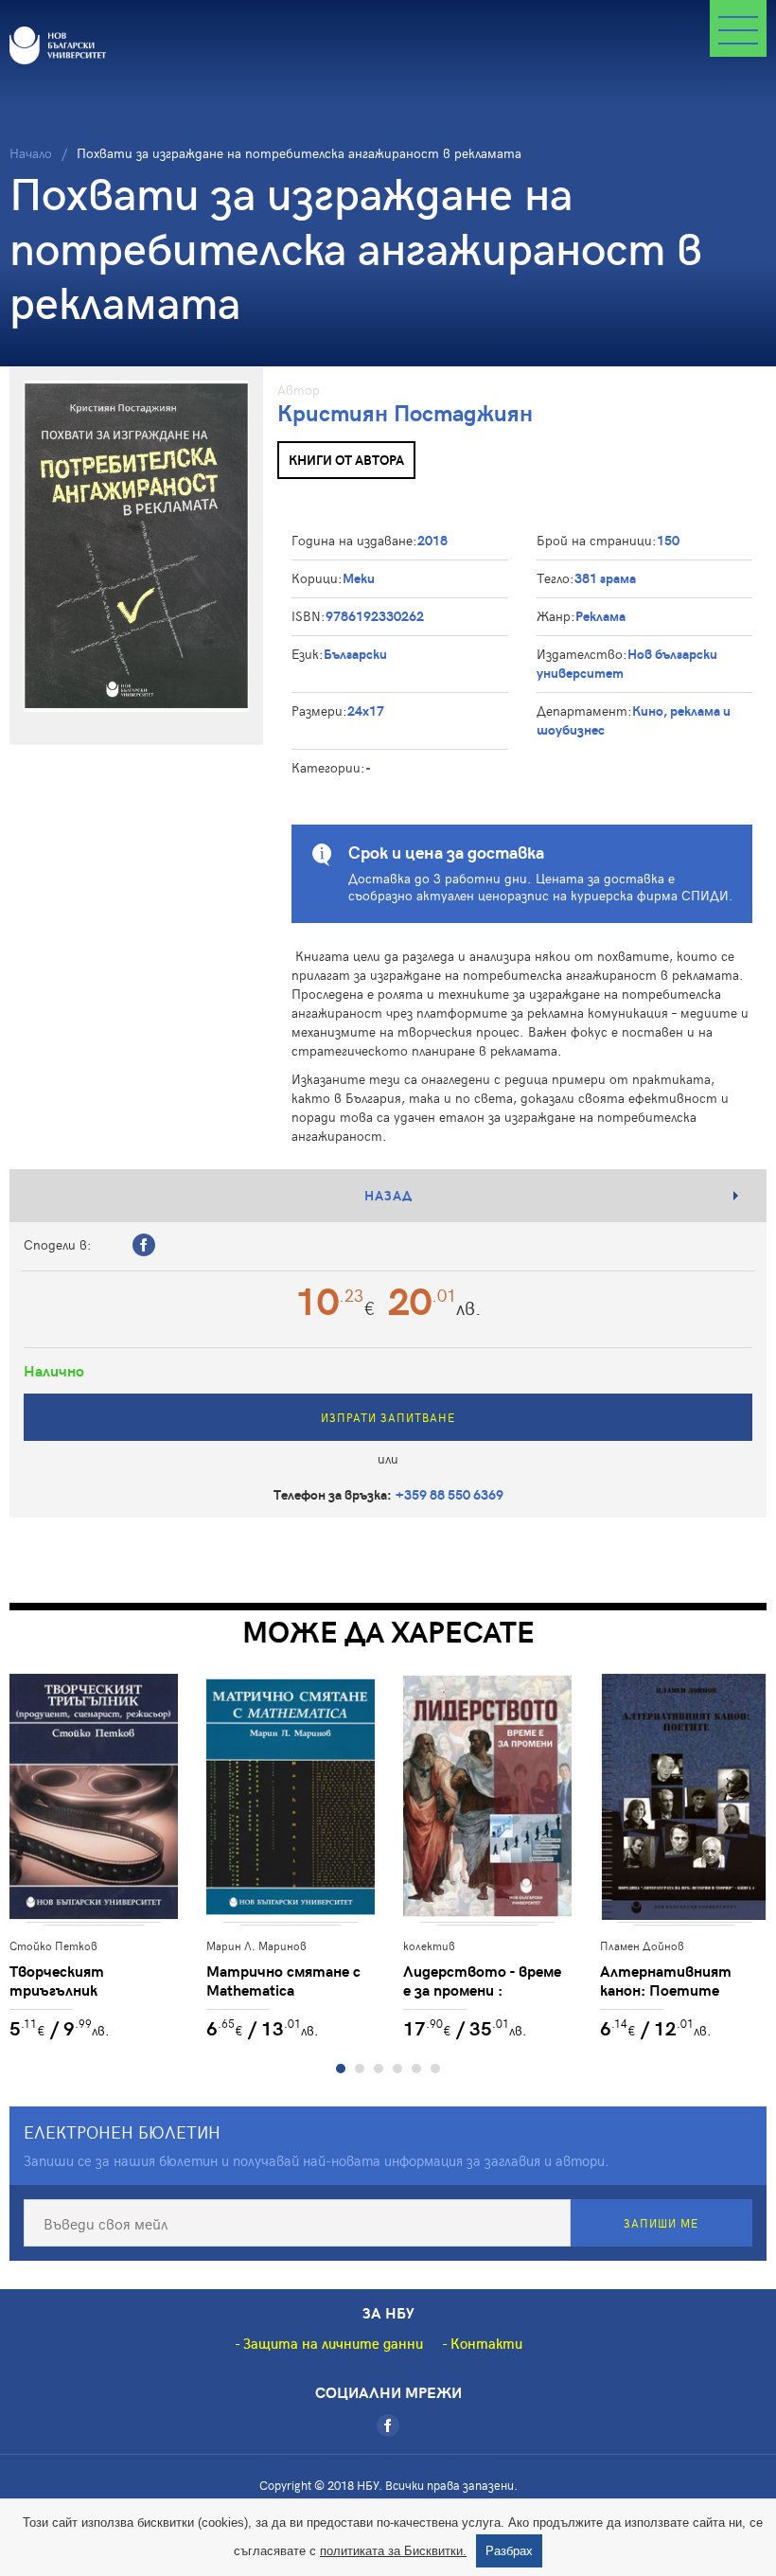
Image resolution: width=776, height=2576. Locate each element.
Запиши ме (661, 2223)
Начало (31, 153)
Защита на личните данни (333, 2343)
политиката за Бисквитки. (393, 2551)
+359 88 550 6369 (450, 1494)
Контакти (486, 2343)
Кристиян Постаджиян (405, 412)
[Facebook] (388, 2425)
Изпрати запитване (388, 1417)
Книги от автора (346, 460)
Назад (388, 1195)
